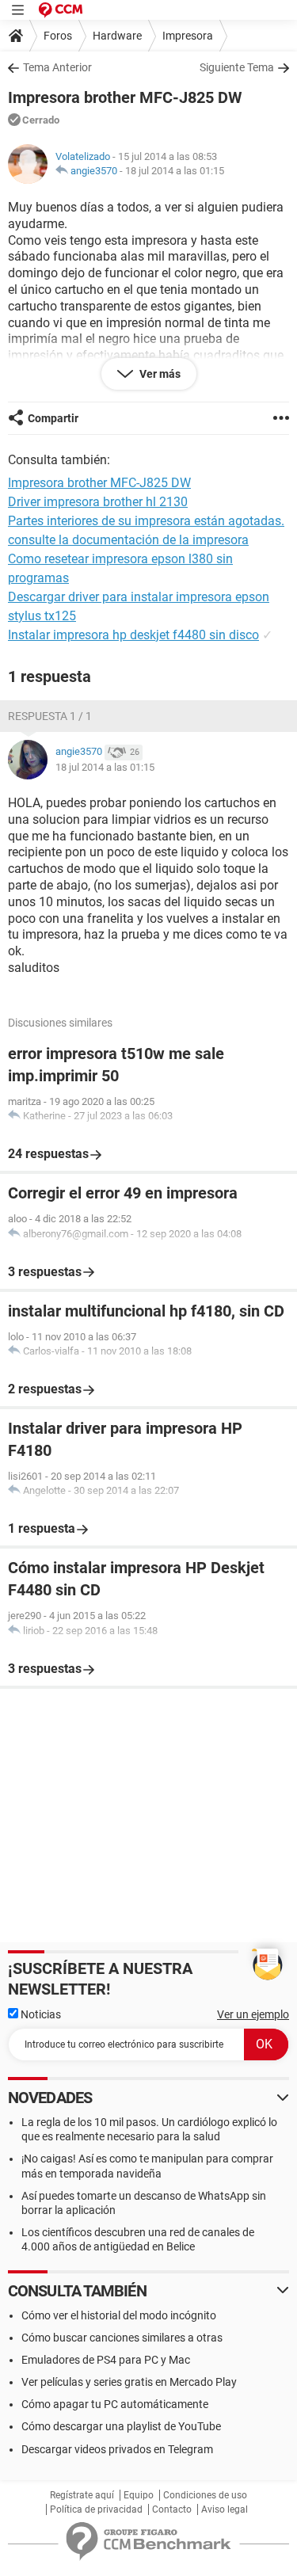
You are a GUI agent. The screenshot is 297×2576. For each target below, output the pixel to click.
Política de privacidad (96, 2509)
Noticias (40, 2014)
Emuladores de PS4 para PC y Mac (106, 2360)
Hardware (117, 36)
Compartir (53, 418)
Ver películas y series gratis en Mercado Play (129, 2382)
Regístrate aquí (82, 2495)
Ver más (159, 374)
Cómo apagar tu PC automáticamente (115, 2404)
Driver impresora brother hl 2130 (98, 502)
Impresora (188, 36)
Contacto (172, 2509)
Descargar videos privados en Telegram (117, 2449)
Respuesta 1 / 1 (50, 716)
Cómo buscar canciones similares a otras (122, 2338)
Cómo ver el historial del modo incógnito (119, 2315)
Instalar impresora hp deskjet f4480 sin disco (133, 635)
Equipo (139, 2495)
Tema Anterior (57, 67)
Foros (58, 36)
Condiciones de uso (205, 2495)
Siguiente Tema (237, 67)
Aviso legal (225, 2509)
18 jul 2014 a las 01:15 (175, 171)
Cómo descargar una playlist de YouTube (121, 2426)
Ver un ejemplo (253, 2014)
